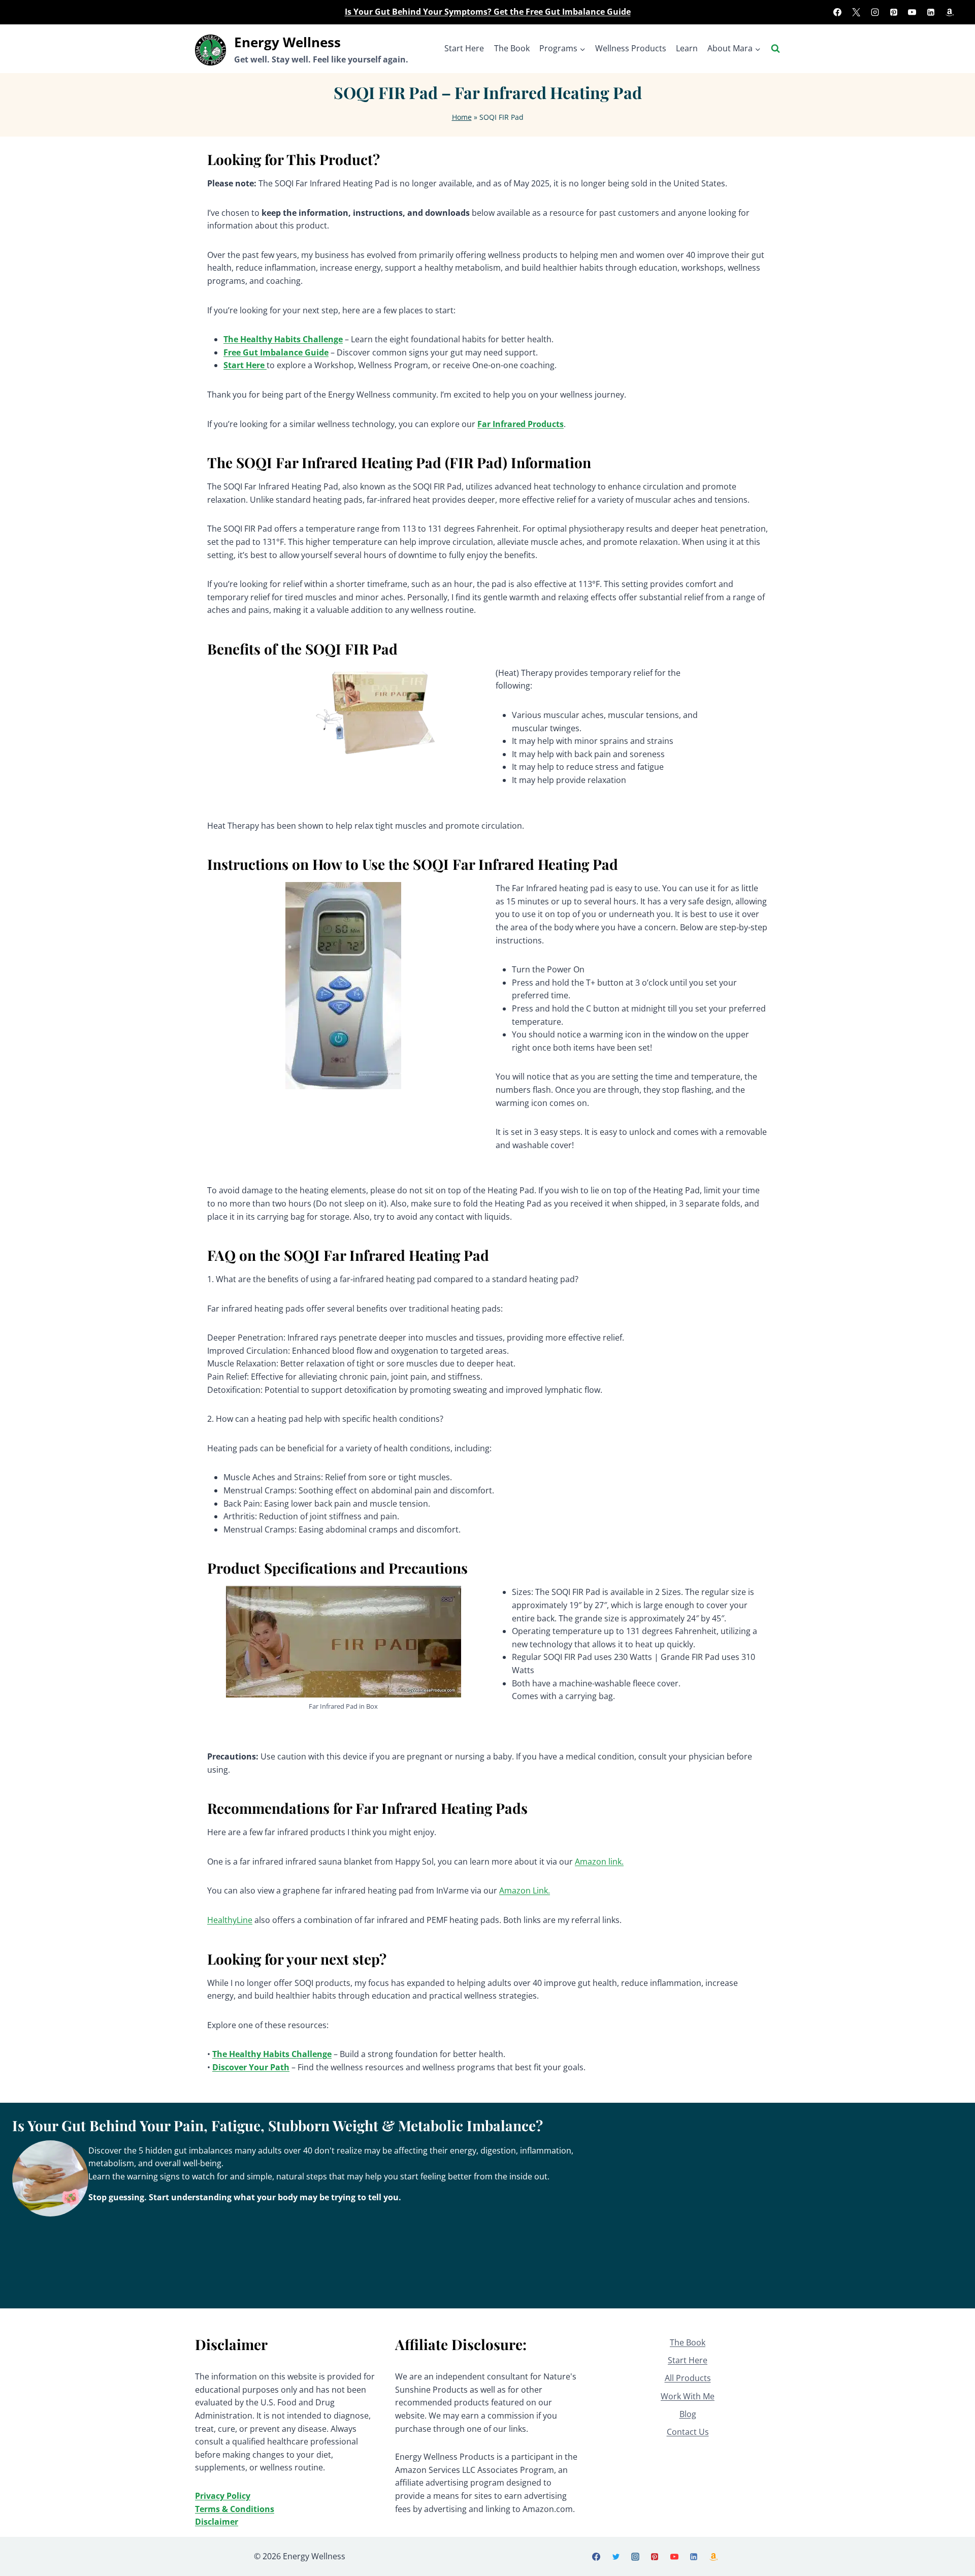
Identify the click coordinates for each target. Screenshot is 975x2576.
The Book (512, 48)
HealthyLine (230, 1920)
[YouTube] (912, 12)
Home (462, 117)
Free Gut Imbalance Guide (276, 352)
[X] (856, 12)
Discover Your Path (251, 2067)
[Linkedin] (931, 12)
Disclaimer (217, 2522)
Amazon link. (599, 1862)
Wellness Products (631, 48)
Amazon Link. (525, 1890)
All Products (688, 2378)
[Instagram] (875, 12)
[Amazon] (950, 12)
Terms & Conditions (235, 2509)
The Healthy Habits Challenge (283, 339)
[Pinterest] (894, 12)
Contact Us (688, 2432)
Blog (688, 2414)
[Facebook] (837, 12)
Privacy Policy (223, 2496)
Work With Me (688, 2396)
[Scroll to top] (950, 2556)
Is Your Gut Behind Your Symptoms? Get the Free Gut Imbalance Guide (488, 12)
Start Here (464, 48)
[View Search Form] (775, 49)
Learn (687, 48)
